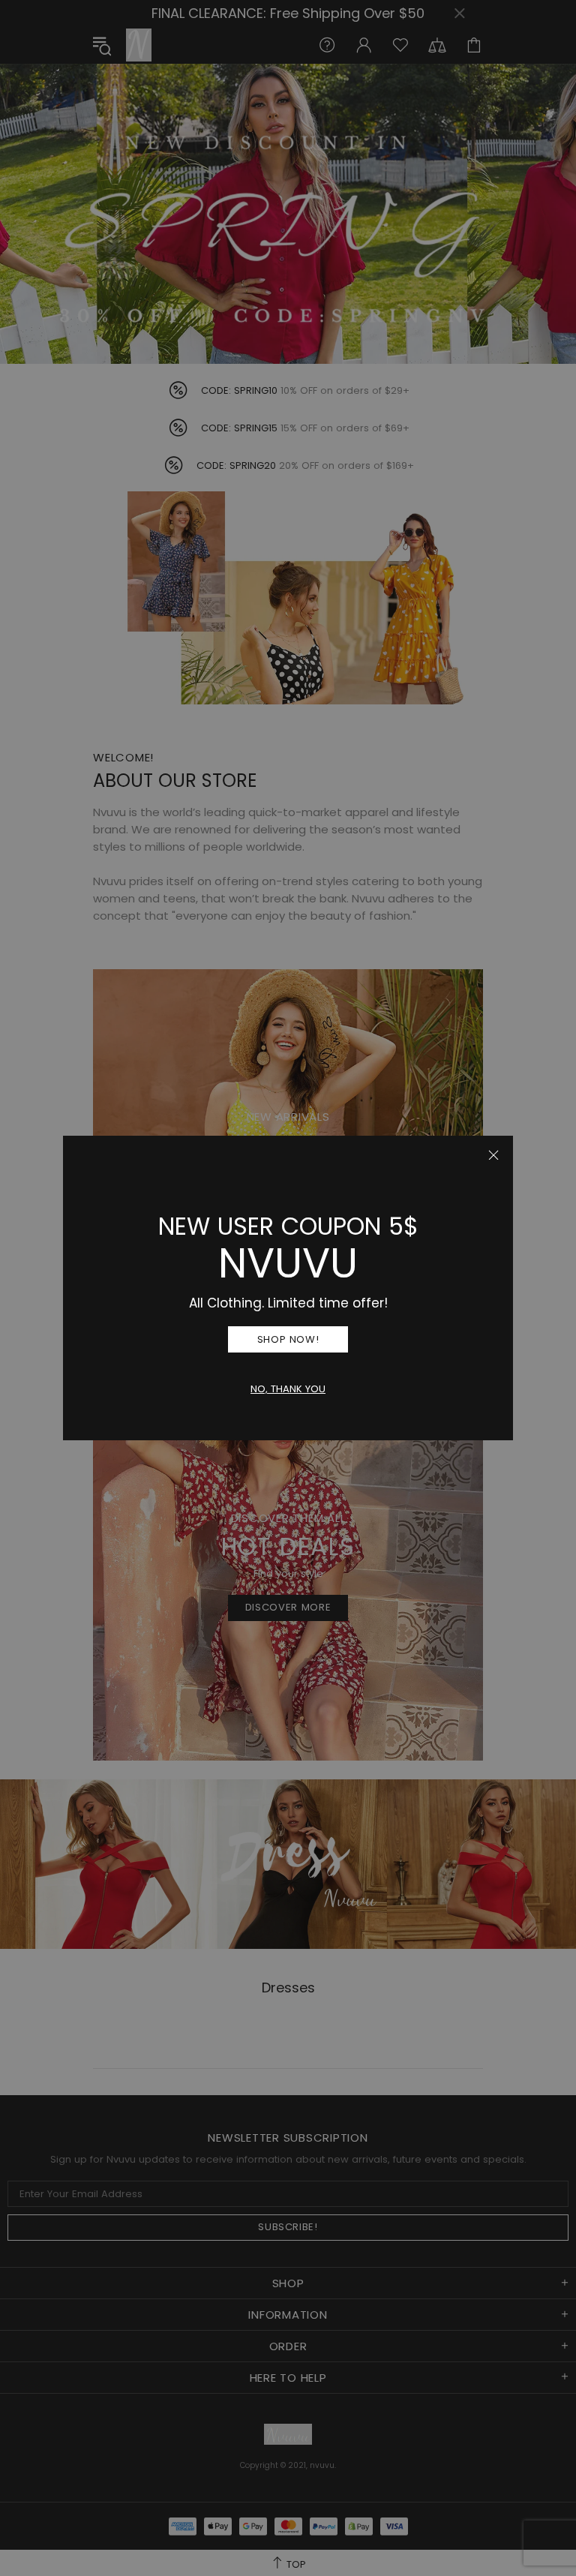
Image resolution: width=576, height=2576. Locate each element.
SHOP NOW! (288, 1339)
